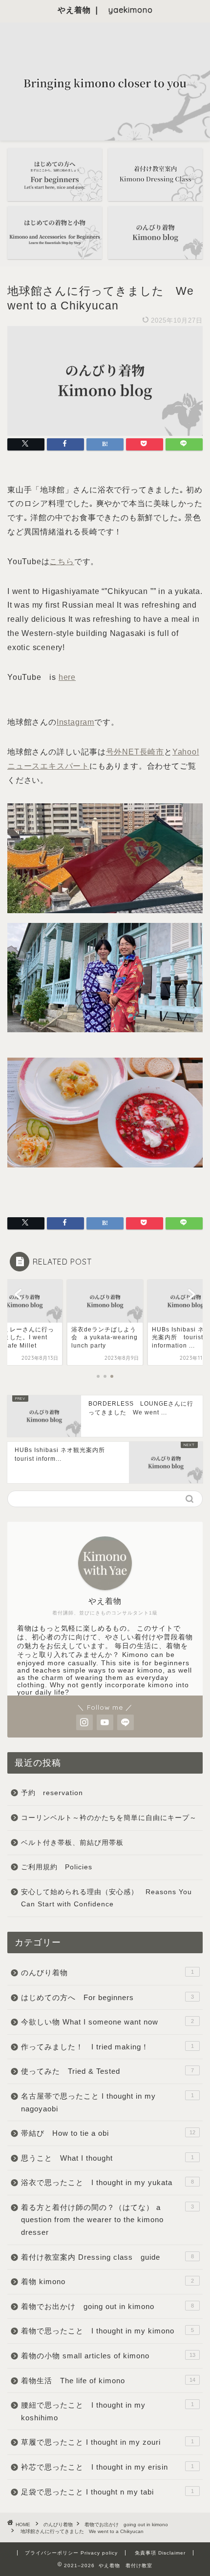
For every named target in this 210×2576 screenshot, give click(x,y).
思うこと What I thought (107, 2158)
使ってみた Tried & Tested (107, 2071)
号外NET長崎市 (135, 752)
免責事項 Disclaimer (160, 2553)
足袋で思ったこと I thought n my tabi (107, 2492)
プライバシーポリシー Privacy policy (71, 2553)
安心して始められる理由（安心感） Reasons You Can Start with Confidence (106, 1898)
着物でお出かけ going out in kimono (107, 2306)
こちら (62, 562)
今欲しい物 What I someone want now (107, 2022)
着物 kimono (107, 2281)
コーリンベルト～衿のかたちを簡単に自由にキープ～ (109, 1818)
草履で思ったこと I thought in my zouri (107, 2442)
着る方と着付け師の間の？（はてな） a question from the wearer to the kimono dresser (107, 2220)
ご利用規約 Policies (57, 1867)
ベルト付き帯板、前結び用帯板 (72, 1843)
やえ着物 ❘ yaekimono (105, 10)
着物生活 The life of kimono (108, 2381)
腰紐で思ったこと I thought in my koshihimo (107, 2411)
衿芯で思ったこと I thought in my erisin (107, 2467)
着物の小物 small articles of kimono (108, 2356)
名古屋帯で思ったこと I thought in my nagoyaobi (107, 2102)
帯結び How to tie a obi (108, 2133)
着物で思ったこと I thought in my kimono (107, 2331)
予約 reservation (56, 1793)
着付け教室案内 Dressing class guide (107, 2257)
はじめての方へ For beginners (107, 1997)
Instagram (75, 722)
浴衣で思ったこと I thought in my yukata (107, 2182)
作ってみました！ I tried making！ (107, 2047)
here (67, 677)
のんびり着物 (107, 1973)
